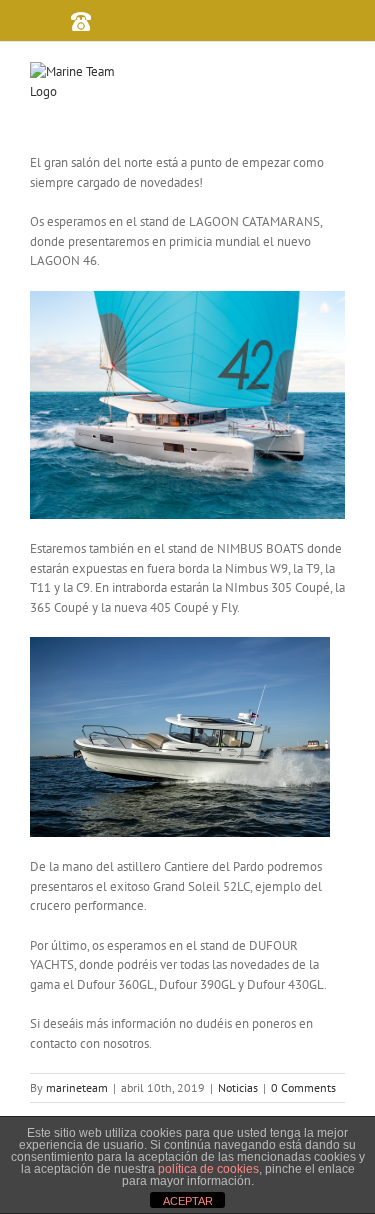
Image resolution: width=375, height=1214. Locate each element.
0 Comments (303, 1087)
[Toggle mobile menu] (346, 79)
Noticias (238, 1087)
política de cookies (208, 1169)
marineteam (77, 1087)
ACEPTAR (188, 1201)
